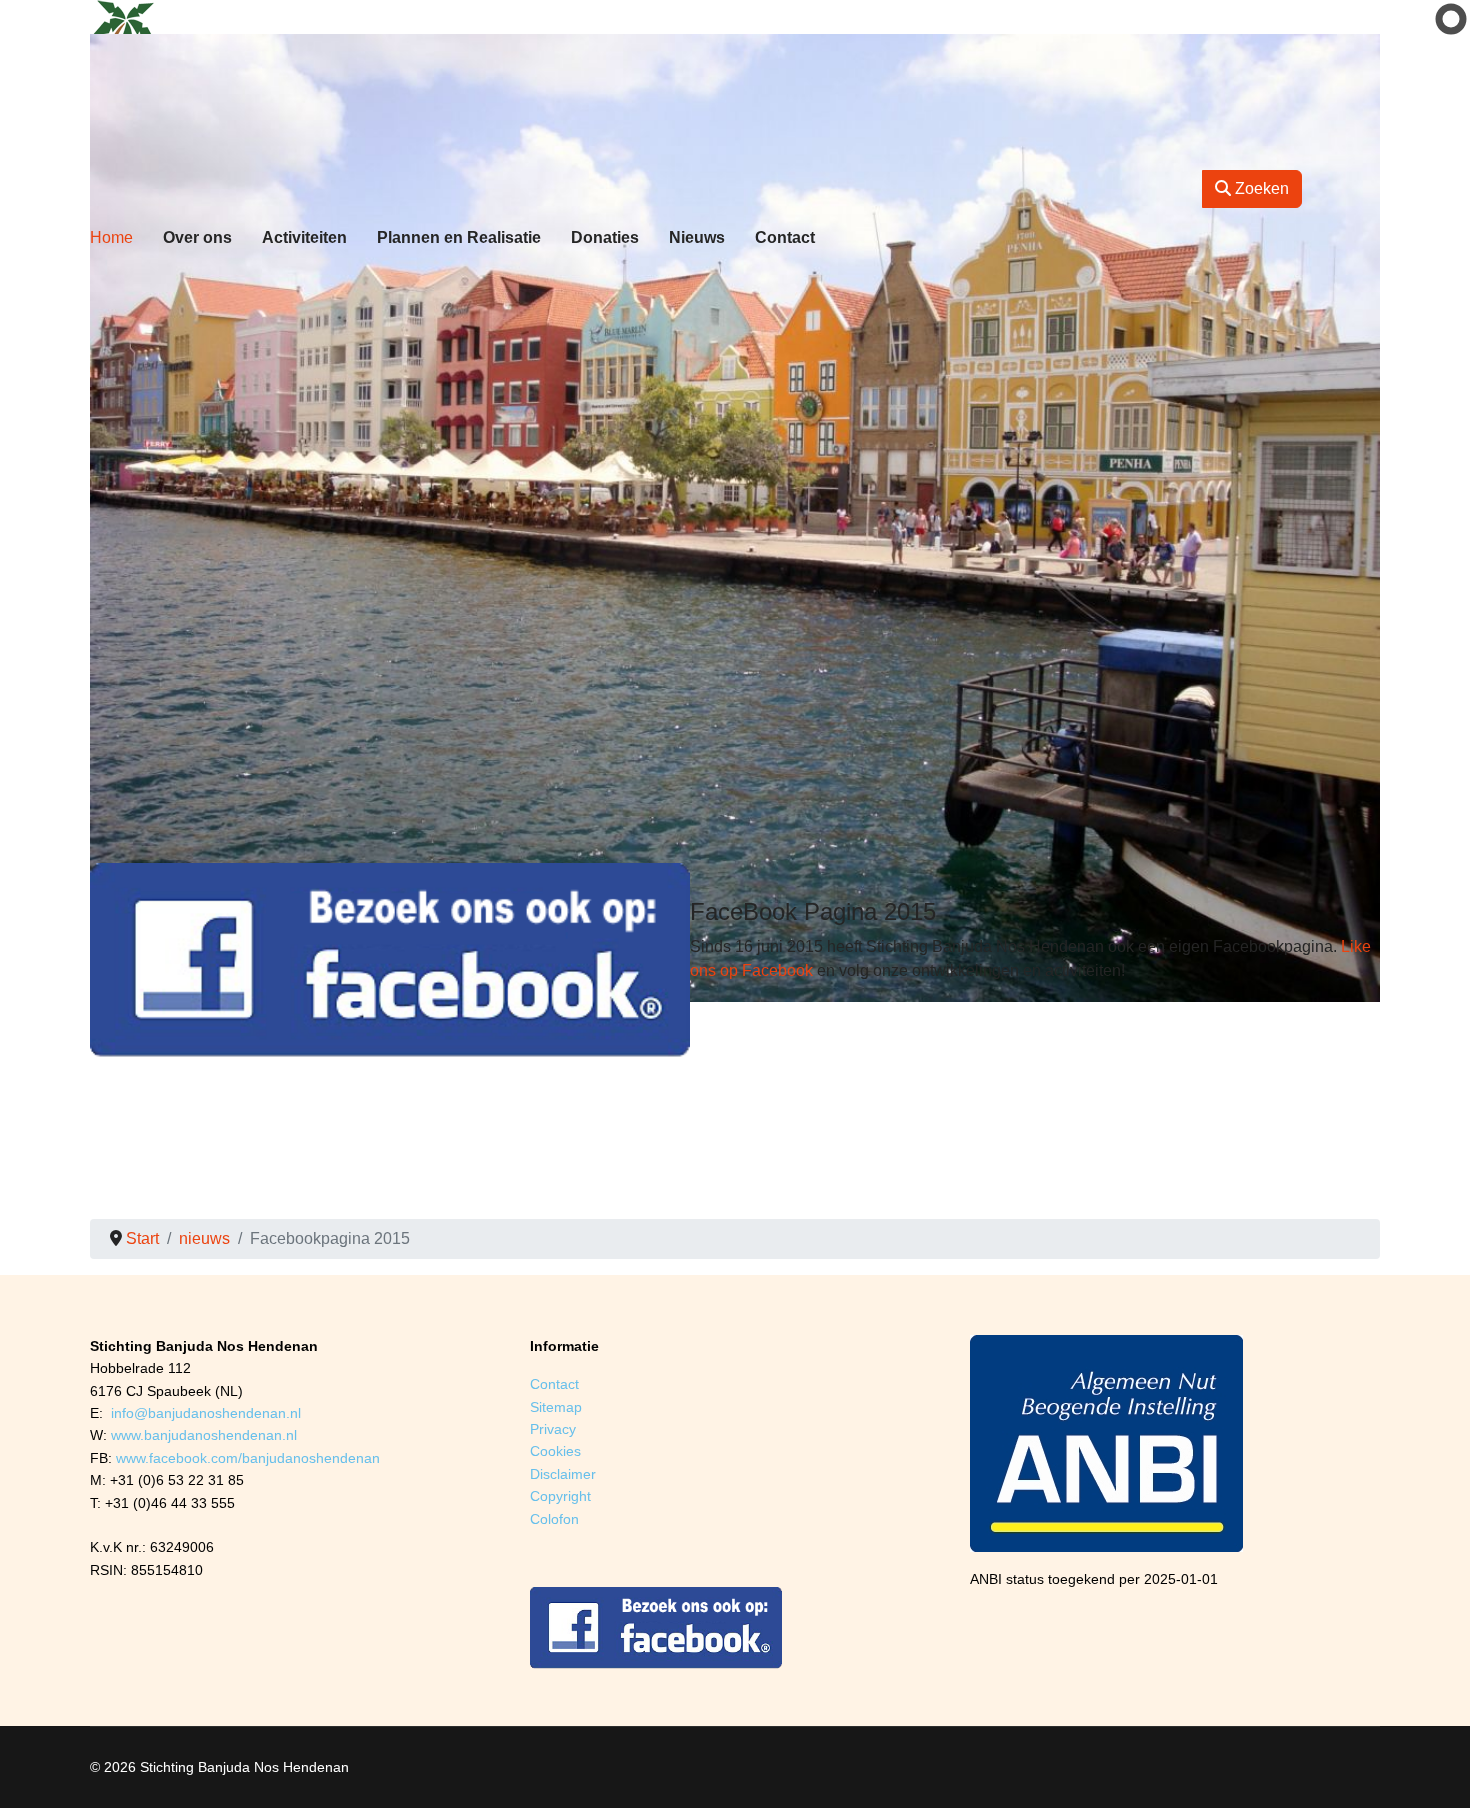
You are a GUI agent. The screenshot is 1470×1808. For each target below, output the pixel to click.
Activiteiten (304, 237)
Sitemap (556, 1407)
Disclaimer (563, 1474)
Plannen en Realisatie (459, 237)
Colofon (554, 1519)
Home (111, 237)
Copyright (560, 1496)
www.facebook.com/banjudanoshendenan (248, 1458)
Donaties (605, 237)
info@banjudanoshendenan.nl (206, 1413)
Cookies (555, 1451)
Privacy (553, 1429)
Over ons (197, 237)
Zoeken (1260, 188)
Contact (785, 237)
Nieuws (697, 237)
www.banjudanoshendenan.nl (204, 1435)
